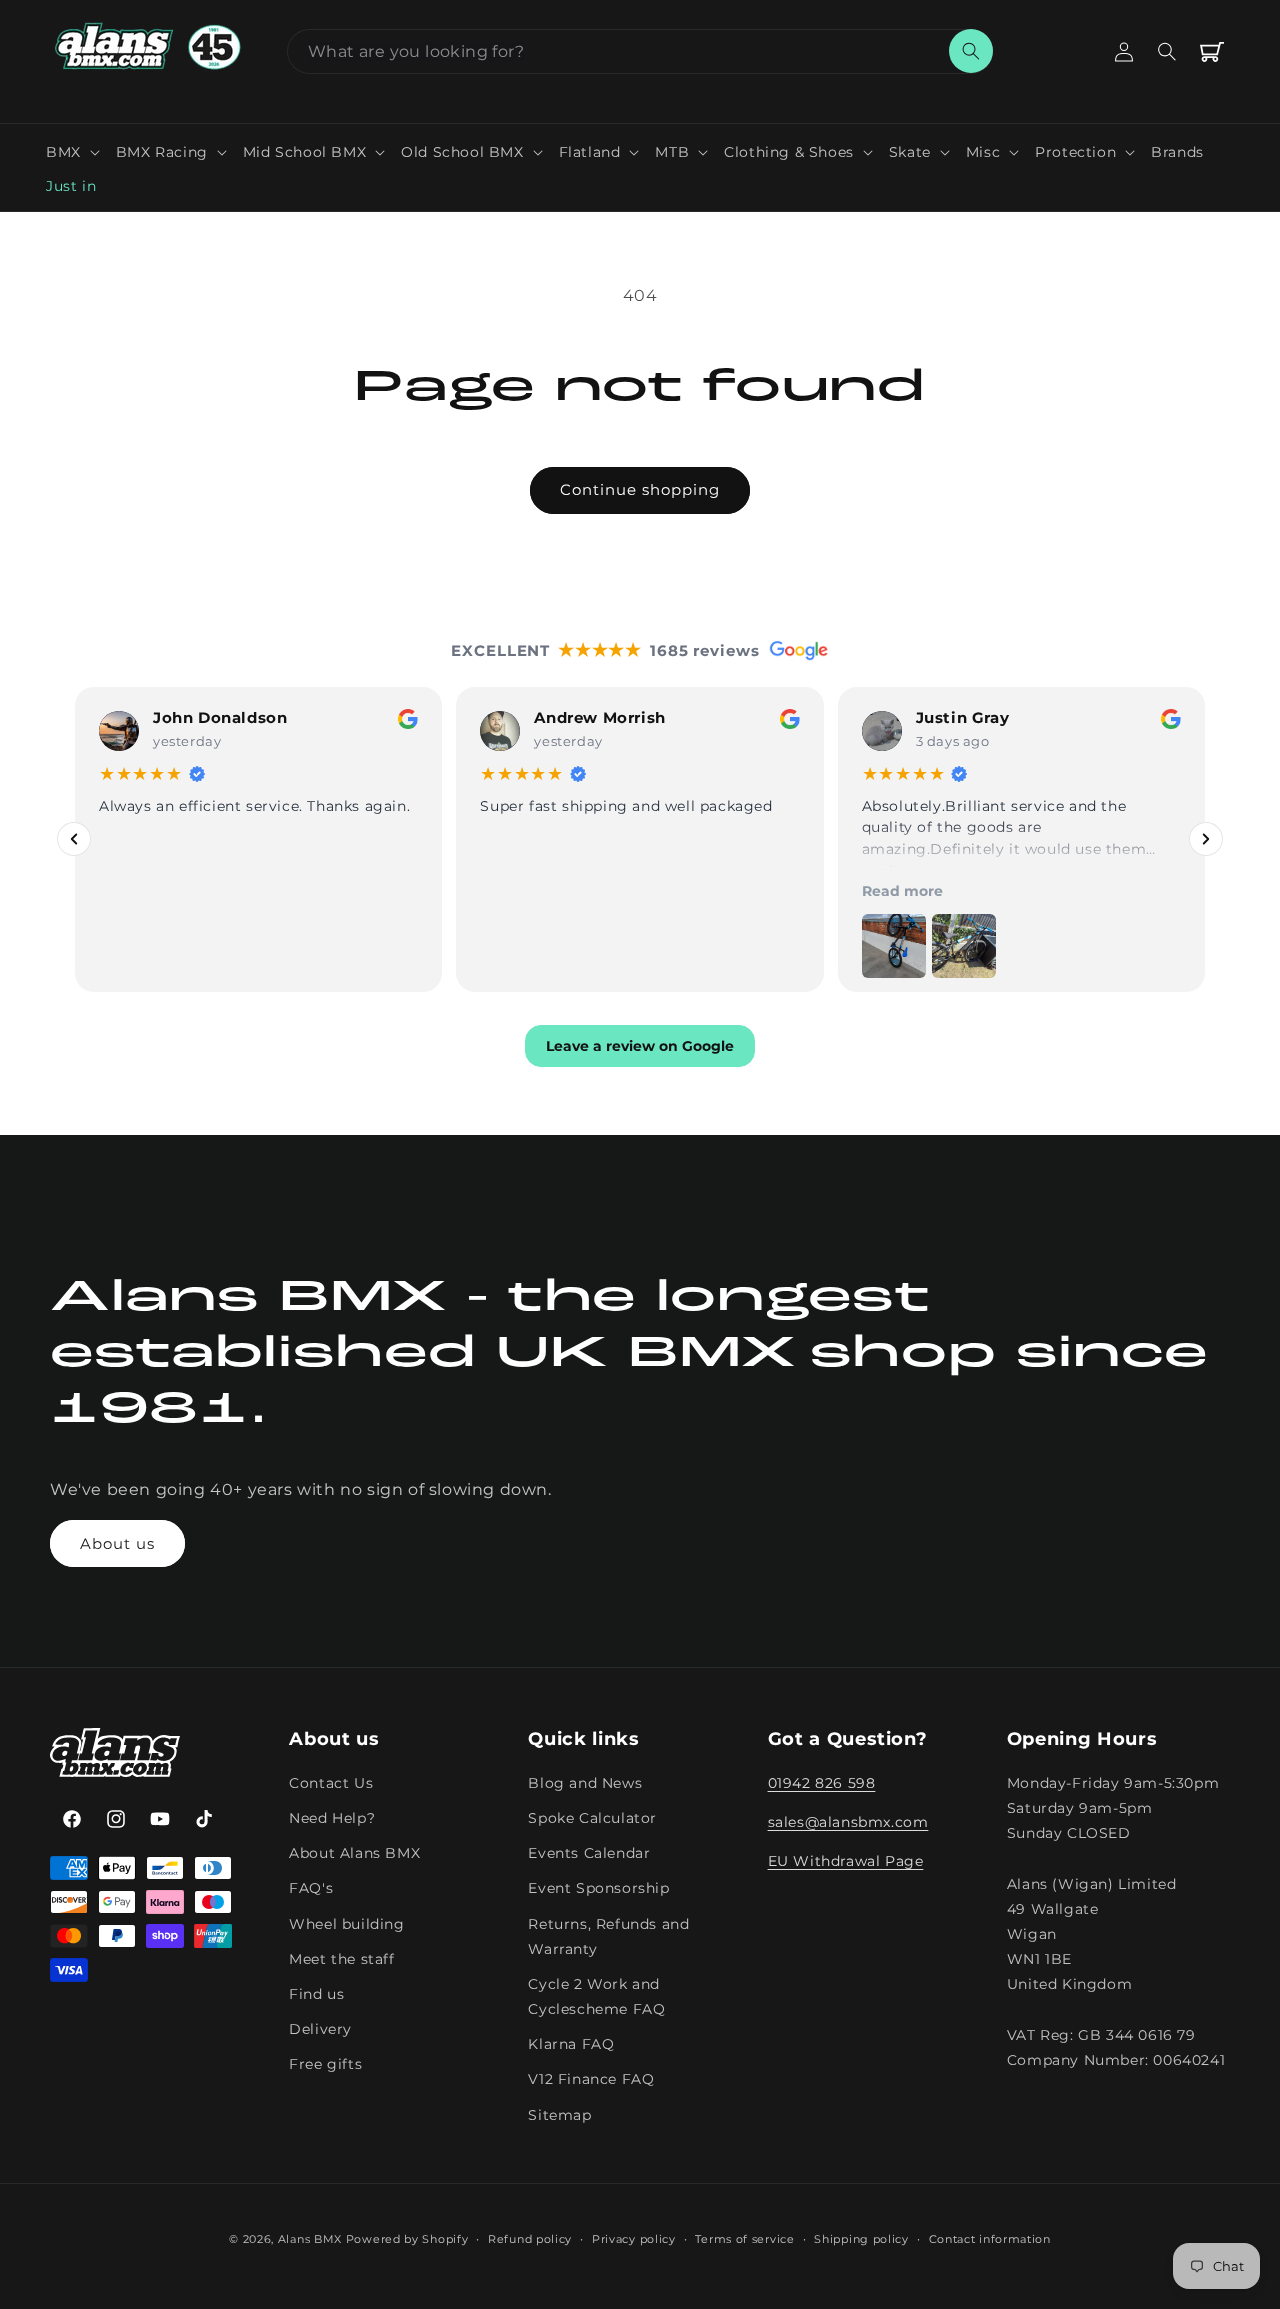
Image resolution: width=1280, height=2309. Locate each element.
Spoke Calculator (592, 1818)
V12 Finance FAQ (591, 2079)
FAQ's (311, 1888)
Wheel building (346, 1924)
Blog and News (585, 1783)
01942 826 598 (822, 1783)
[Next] (1206, 839)
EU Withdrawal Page (846, 1861)
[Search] (971, 51)
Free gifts (325, 2064)
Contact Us (331, 1783)
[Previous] (74, 839)
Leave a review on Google (640, 1046)
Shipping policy (861, 2239)
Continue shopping (640, 489)
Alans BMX (310, 2239)
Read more (902, 891)
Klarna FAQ (571, 2044)
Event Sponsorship (598, 1888)
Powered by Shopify (407, 2239)
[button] (73, 152)
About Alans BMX (354, 1853)
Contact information (990, 2239)
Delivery (320, 2029)
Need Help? (332, 1818)
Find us (316, 1994)
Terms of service (744, 2239)
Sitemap (559, 2115)
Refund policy (530, 2239)
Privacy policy (634, 2239)
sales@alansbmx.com (848, 1822)
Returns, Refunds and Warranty (608, 1936)
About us (117, 1543)
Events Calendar (589, 1853)
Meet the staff (341, 1959)
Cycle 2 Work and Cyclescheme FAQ (596, 1996)
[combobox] (640, 51)
